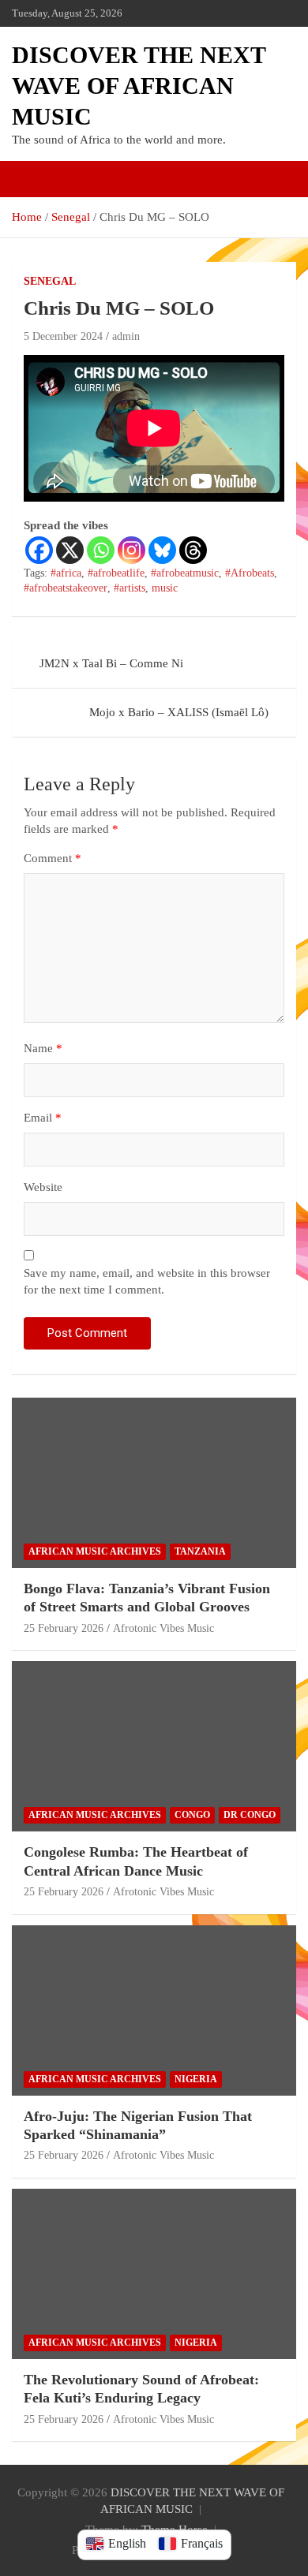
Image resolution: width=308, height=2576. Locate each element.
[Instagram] (131, 550)
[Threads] (193, 550)
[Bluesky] (162, 550)
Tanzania (200, 1551)
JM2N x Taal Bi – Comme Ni (111, 663)
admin (126, 336)
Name (43, 1048)
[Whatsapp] (101, 550)
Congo (192, 1815)
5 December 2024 (63, 336)
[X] (70, 550)
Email (43, 1118)
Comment (53, 858)
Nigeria (196, 2079)
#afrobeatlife (116, 573)
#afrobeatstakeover (66, 588)
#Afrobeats (250, 573)
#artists (130, 588)
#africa (66, 573)
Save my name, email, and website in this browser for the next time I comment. (147, 1281)
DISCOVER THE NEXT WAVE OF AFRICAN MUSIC (139, 86)
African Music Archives (95, 1551)
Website (43, 1187)
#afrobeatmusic (185, 573)
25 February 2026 (64, 1628)
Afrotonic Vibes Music (163, 1628)
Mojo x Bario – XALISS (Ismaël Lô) (179, 712)
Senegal (50, 281)
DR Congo (250, 1815)
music (165, 588)
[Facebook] (39, 550)
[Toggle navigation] (32, 179)
